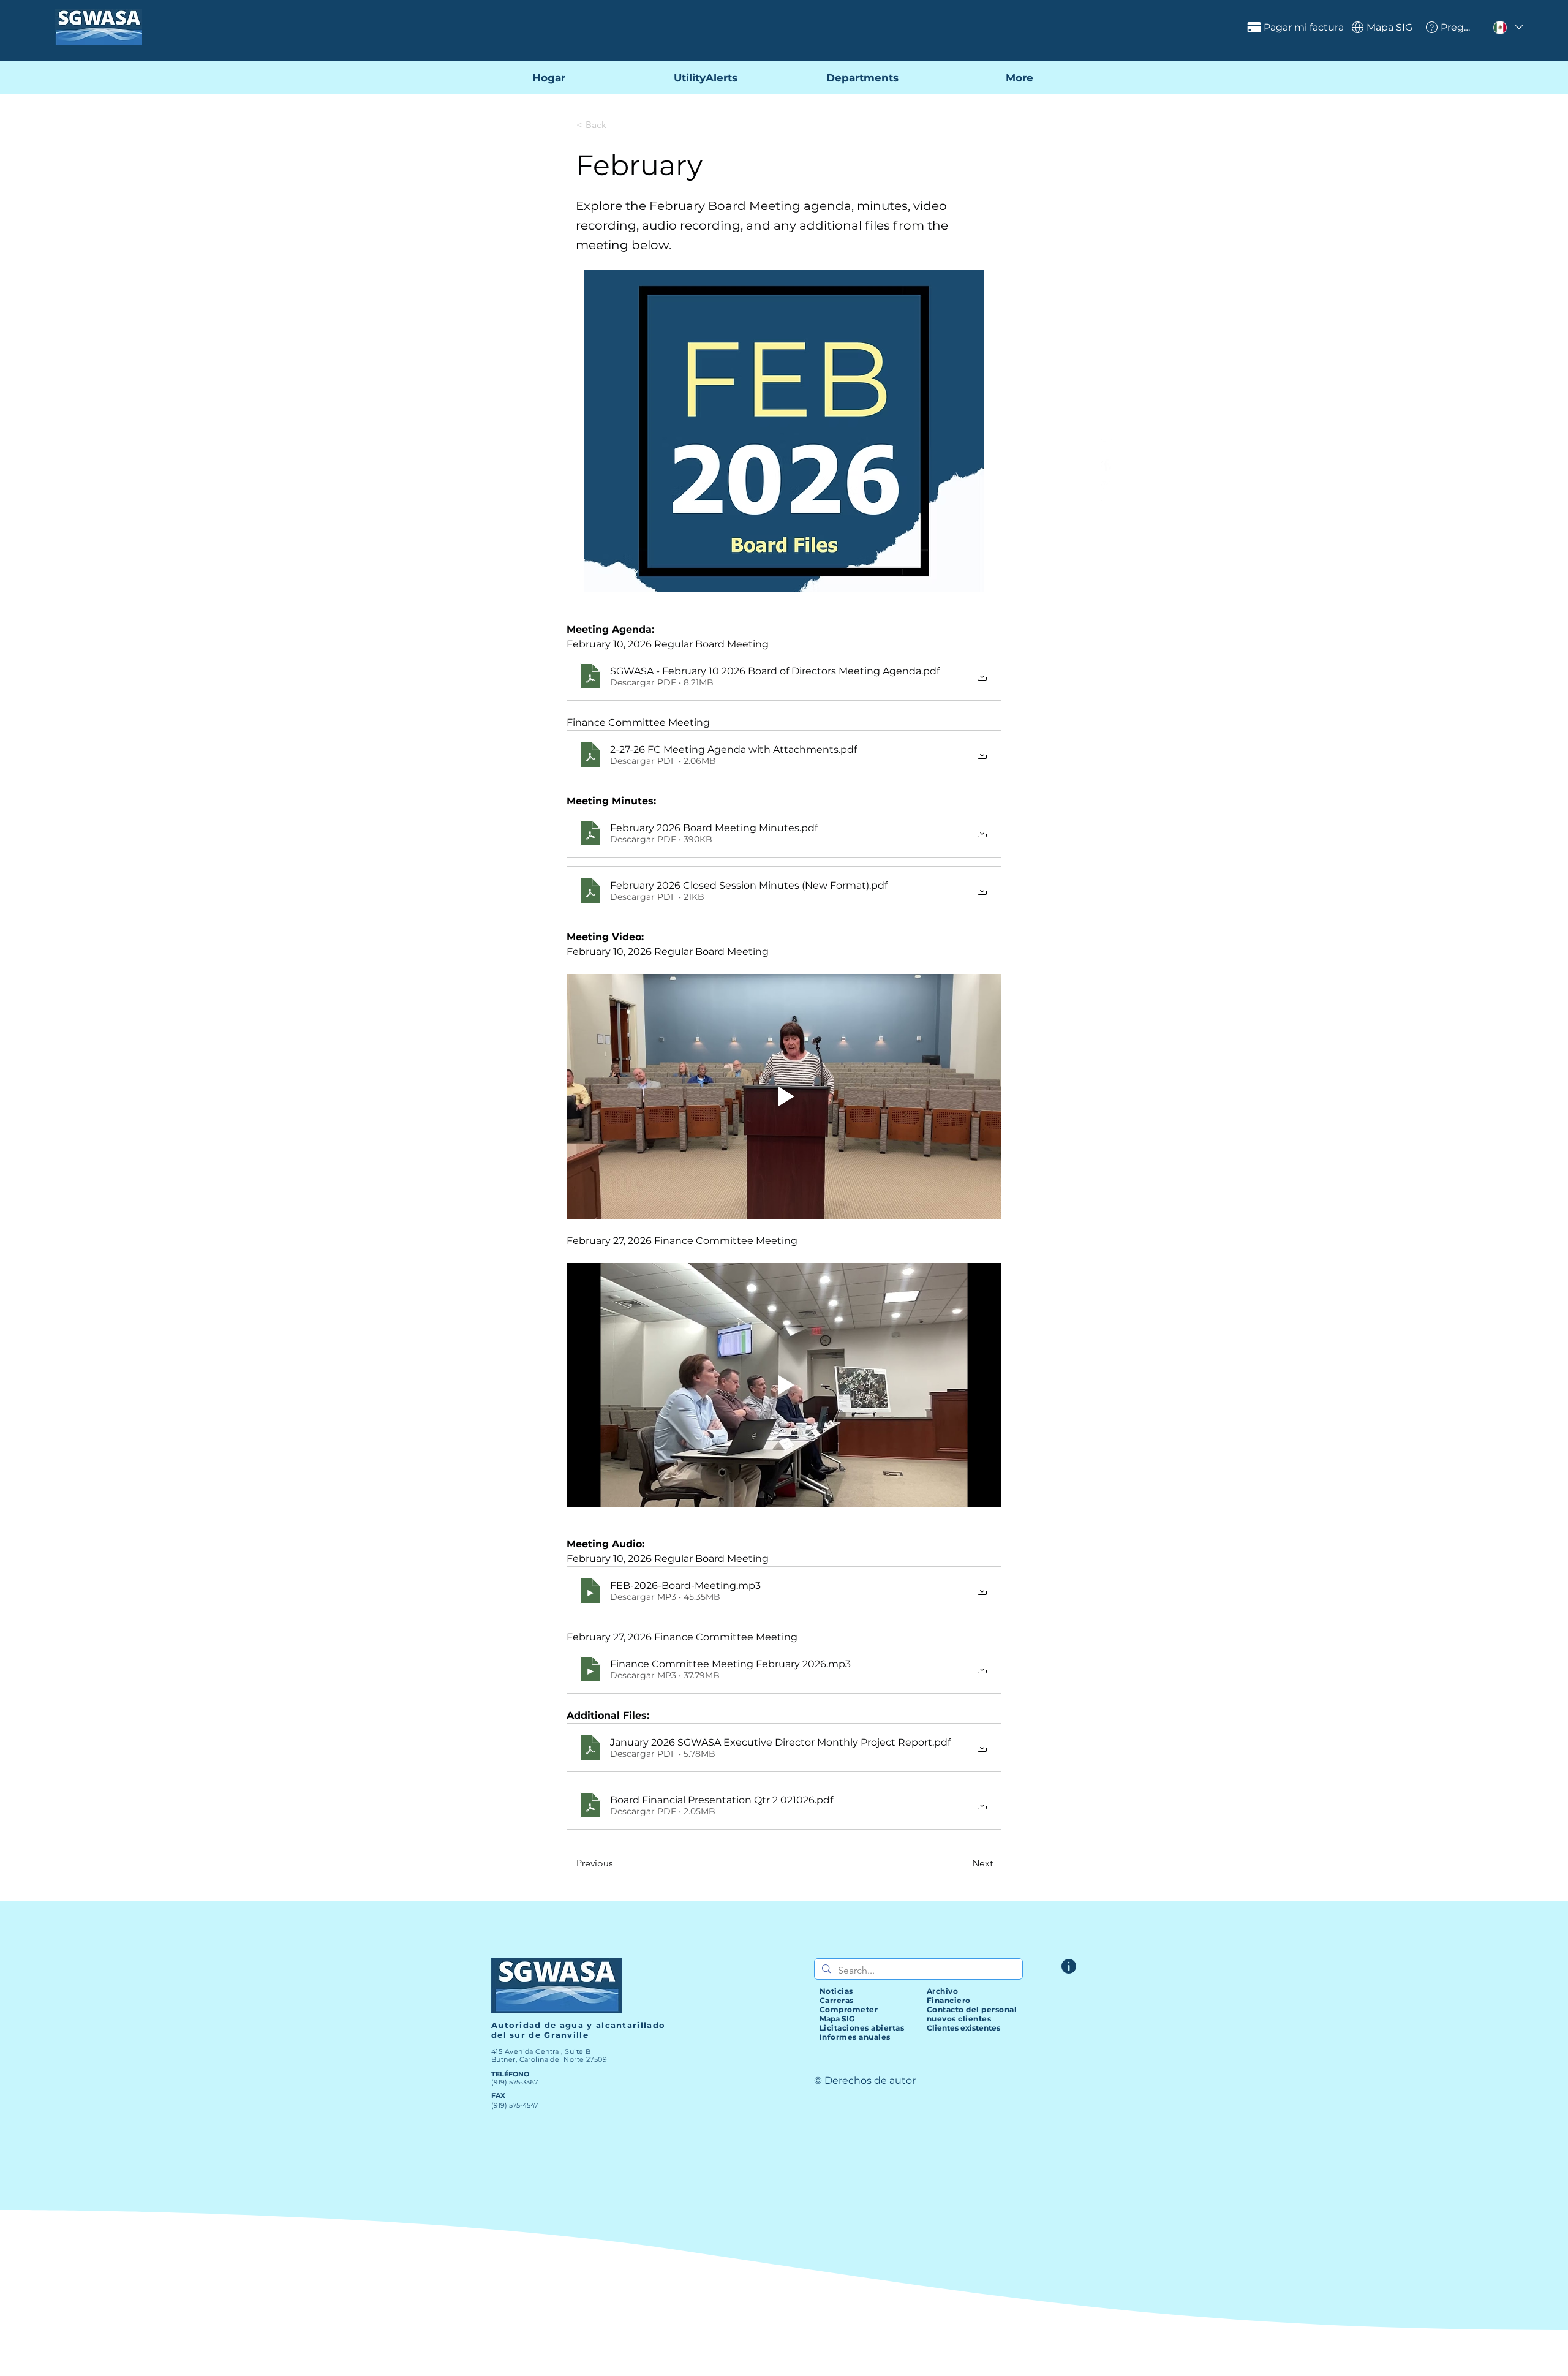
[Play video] (784, 1096)
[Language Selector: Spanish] (1507, 27)
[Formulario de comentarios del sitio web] (1069, 1966)
